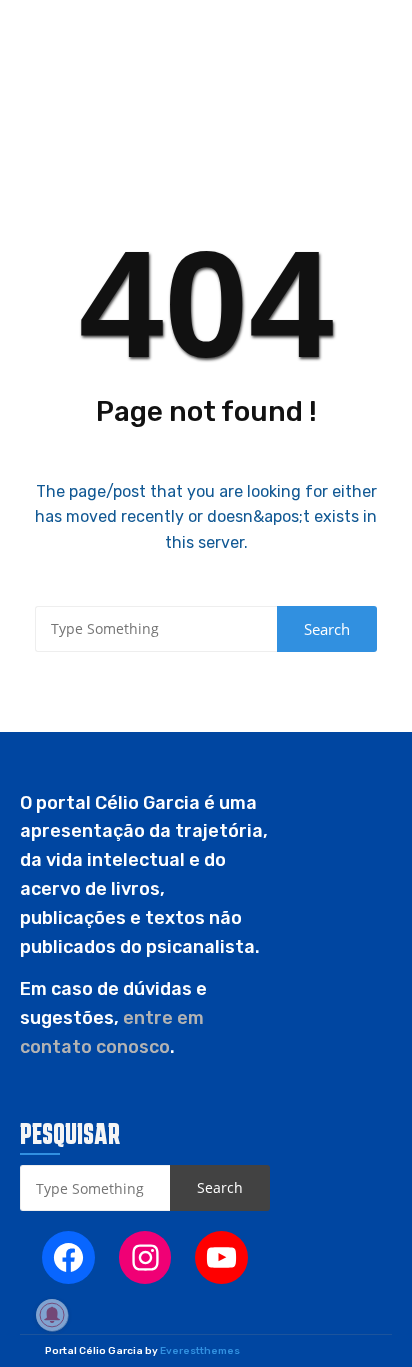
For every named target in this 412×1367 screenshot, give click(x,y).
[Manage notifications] (52, 1315)
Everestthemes (200, 1351)
